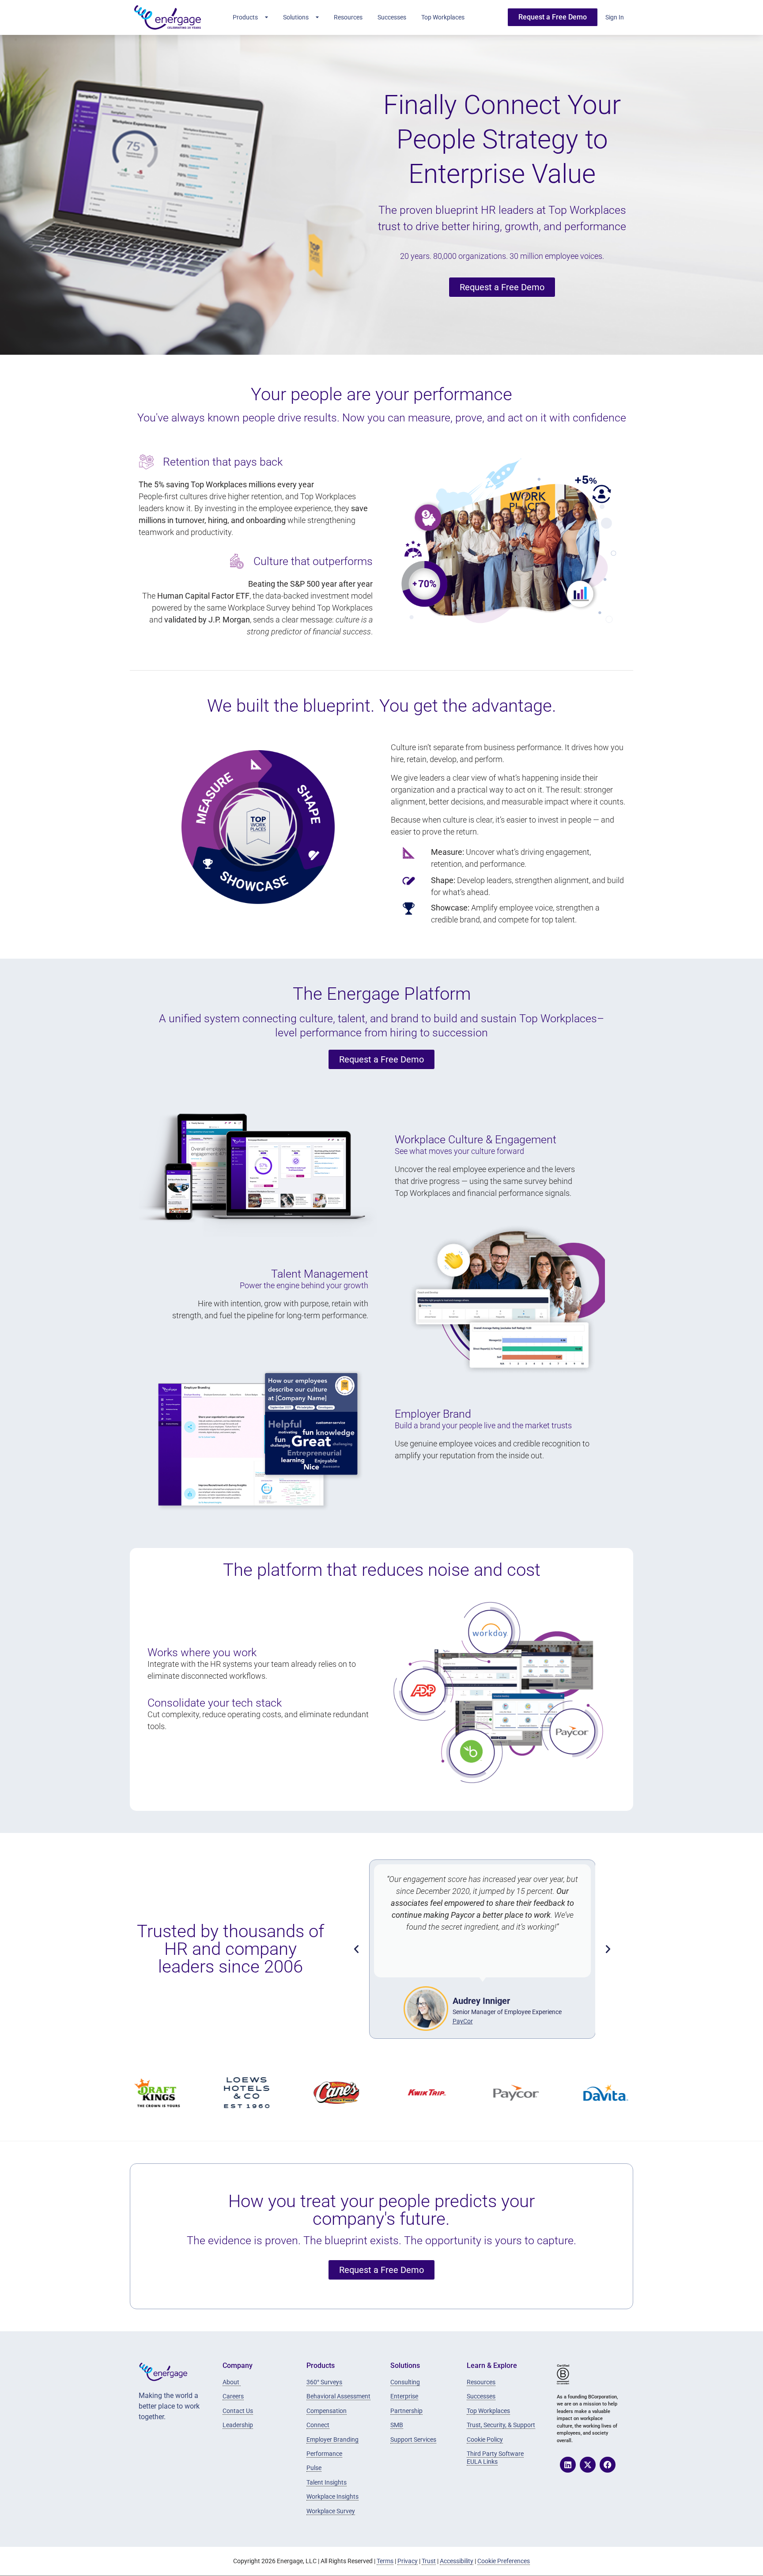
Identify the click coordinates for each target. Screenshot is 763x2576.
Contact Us (238, 2411)
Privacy (408, 2561)
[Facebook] (608, 2465)
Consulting (405, 2382)
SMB (397, 2425)
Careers (233, 2396)
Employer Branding (332, 2439)
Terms (385, 2561)
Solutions (296, 17)
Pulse (314, 2468)
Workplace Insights (332, 2496)
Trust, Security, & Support (501, 2425)
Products (245, 17)
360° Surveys (324, 2382)
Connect (318, 2425)
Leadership (238, 2425)
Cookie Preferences (504, 2561)
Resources (348, 17)
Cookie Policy (485, 2439)
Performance (324, 2454)
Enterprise (404, 2396)
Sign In (615, 17)
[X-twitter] (588, 2465)
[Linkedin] (568, 2465)
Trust (429, 2561)
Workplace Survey (331, 2511)
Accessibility (457, 2561)
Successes (392, 17)
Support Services (413, 2439)
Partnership (406, 2411)
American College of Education (507, 2021)
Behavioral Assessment (338, 2396)
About (232, 2382)
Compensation (327, 2411)
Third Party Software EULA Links (495, 2458)
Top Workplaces (443, 17)
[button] (356, 1949)
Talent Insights (327, 2482)
